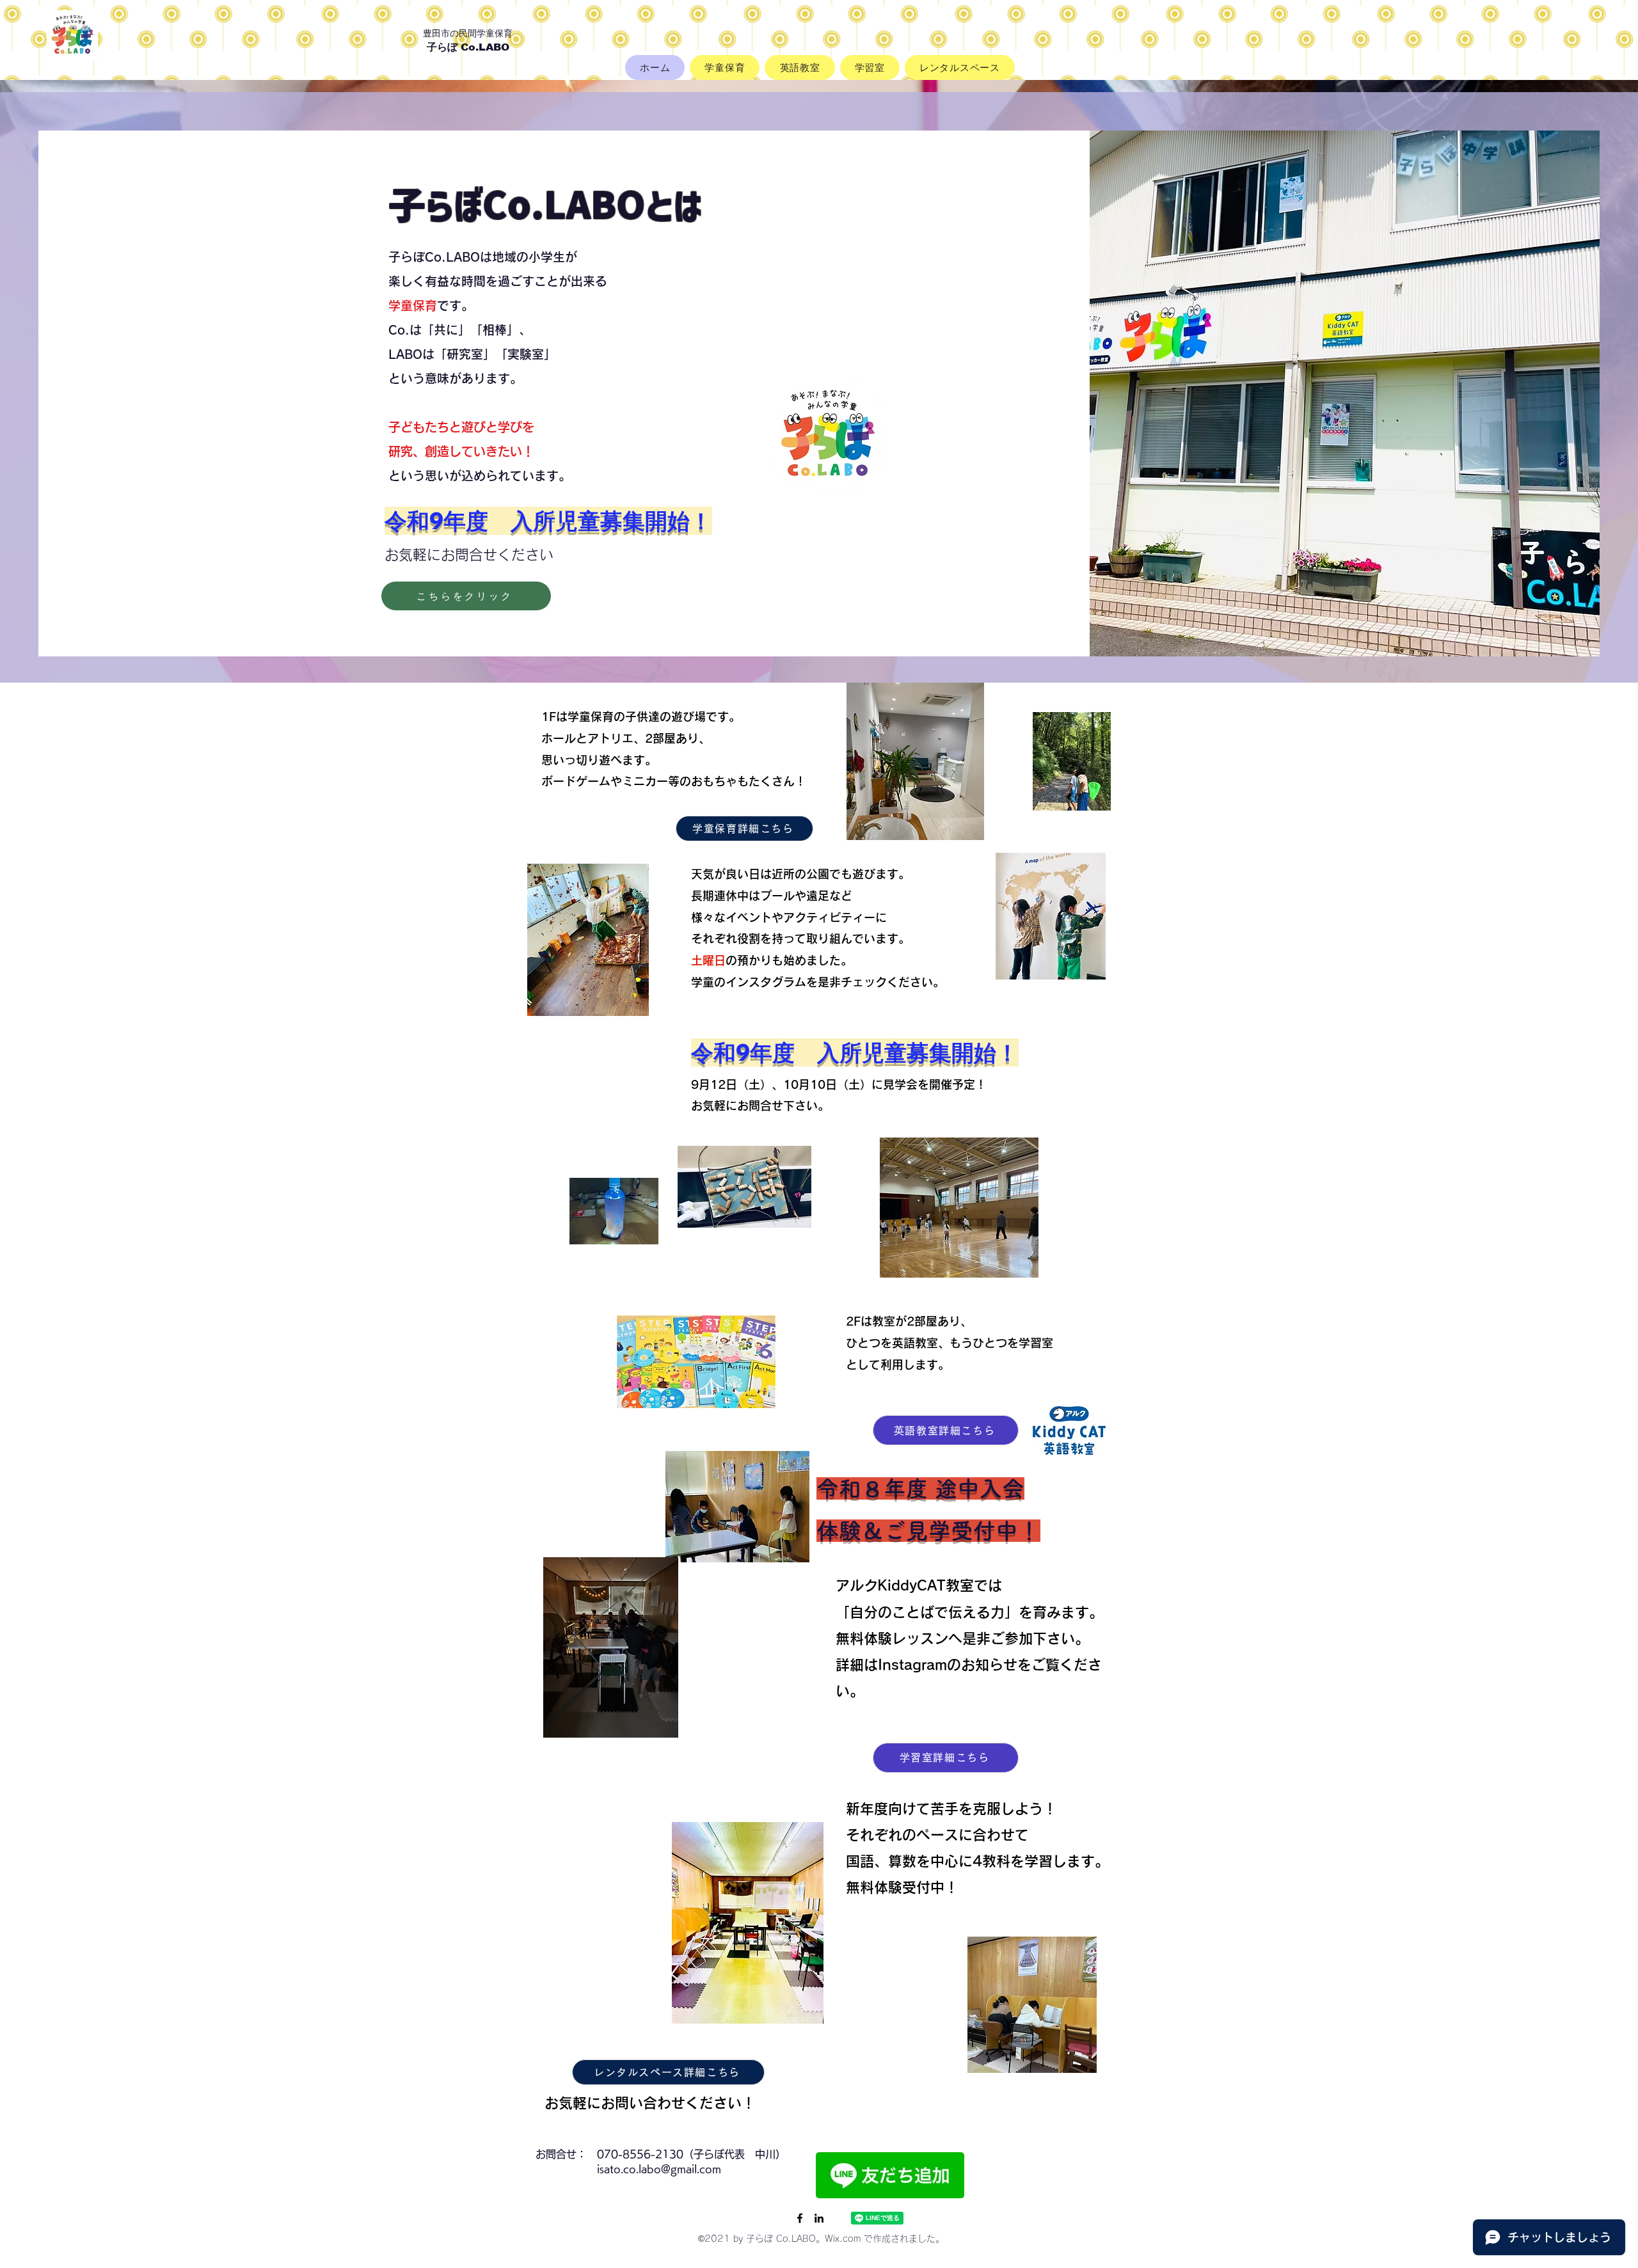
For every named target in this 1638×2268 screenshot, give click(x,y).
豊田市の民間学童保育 (472, 32)
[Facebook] (800, 2218)
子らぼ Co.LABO (468, 47)
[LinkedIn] (819, 2218)
